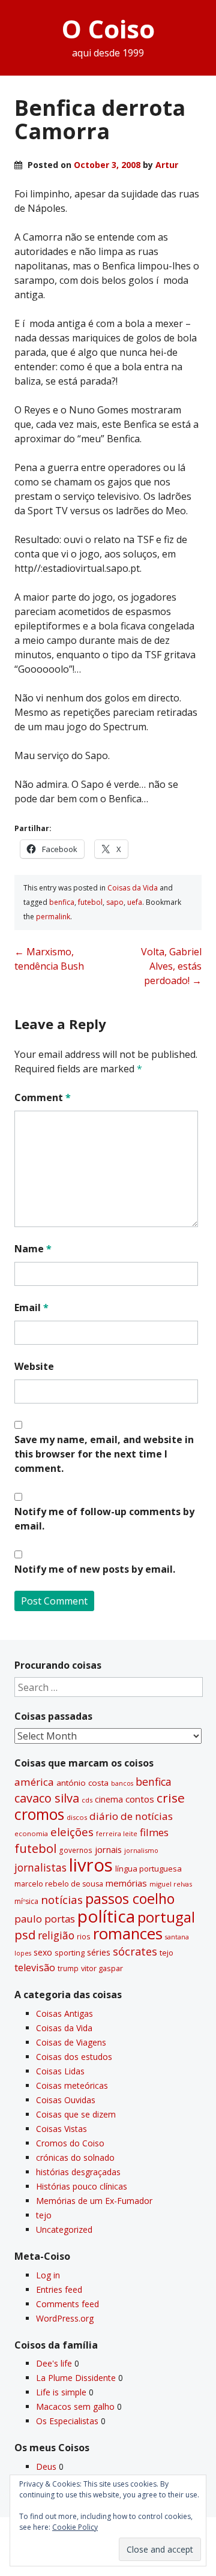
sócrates (135, 1951)
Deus (46, 2466)
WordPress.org (65, 2318)
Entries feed (59, 2289)
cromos (39, 1814)
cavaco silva (47, 1798)
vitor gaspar (102, 1968)
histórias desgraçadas (78, 2172)
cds (87, 1800)
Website (34, 1366)
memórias (126, 1883)
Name (33, 1249)
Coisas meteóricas (72, 2085)
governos (76, 1850)
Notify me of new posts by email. (95, 1569)
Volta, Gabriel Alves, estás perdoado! (171, 966)
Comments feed (67, 2304)
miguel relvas (171, 1884)
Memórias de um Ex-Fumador (94, 2201)
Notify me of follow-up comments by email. (104, 1519)
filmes (154, 1832)
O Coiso (108, 29)
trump (68, 1968)
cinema (109, 1799)
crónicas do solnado (75, 2157)
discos (77, 1817)
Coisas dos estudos (74, 2057)
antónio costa (82, 1783)
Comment (43, 1097)
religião (56, 1935)
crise (171, 1798)
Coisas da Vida (133, 888)
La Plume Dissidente (76, 2378)
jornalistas (40, 1867)
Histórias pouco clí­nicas (82, 2186)
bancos (122, 1783)
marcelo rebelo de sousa (59, 1884)
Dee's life (54, 2363)
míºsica (26, 1901)
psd (25, 1935)
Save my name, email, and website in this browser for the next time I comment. (104, 1454)
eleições (72, 1832)
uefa (135, 902)
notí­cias (62, 1900)
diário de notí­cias (131, 1816)
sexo (43, 1952)
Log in (48, 2275)
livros (91, 1865)
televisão (35, 1968)
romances (128, 1934)
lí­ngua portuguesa (148, 1869)
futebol (90, 902)
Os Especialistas (67, 2421)
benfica (62, 902)
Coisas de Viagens (71, 2042)
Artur (167, 165)
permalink (53, 917)
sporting (70, 1953)
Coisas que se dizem (76, 2114)
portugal (166, 1917)
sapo (115, 902)
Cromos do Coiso (70, 2143)
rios (84, 1936)
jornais (108, 1850)
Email (31, 1308)
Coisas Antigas (64, 2013)
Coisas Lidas (60, 2071)
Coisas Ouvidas (66, 2100)
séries (99, 1952)
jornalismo (141, 1850)
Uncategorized (64, 2229)
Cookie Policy (75, 2527)
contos (140, 1799)
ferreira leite (117, 1833)
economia (31, 1833)
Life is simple (61, 2392)
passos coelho (130, 1899)
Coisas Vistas (61, 2129)
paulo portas (45, 1919)
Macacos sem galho (75, 2406)
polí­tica (106, 1916)
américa (34, 1782)
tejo (166, 1953)
